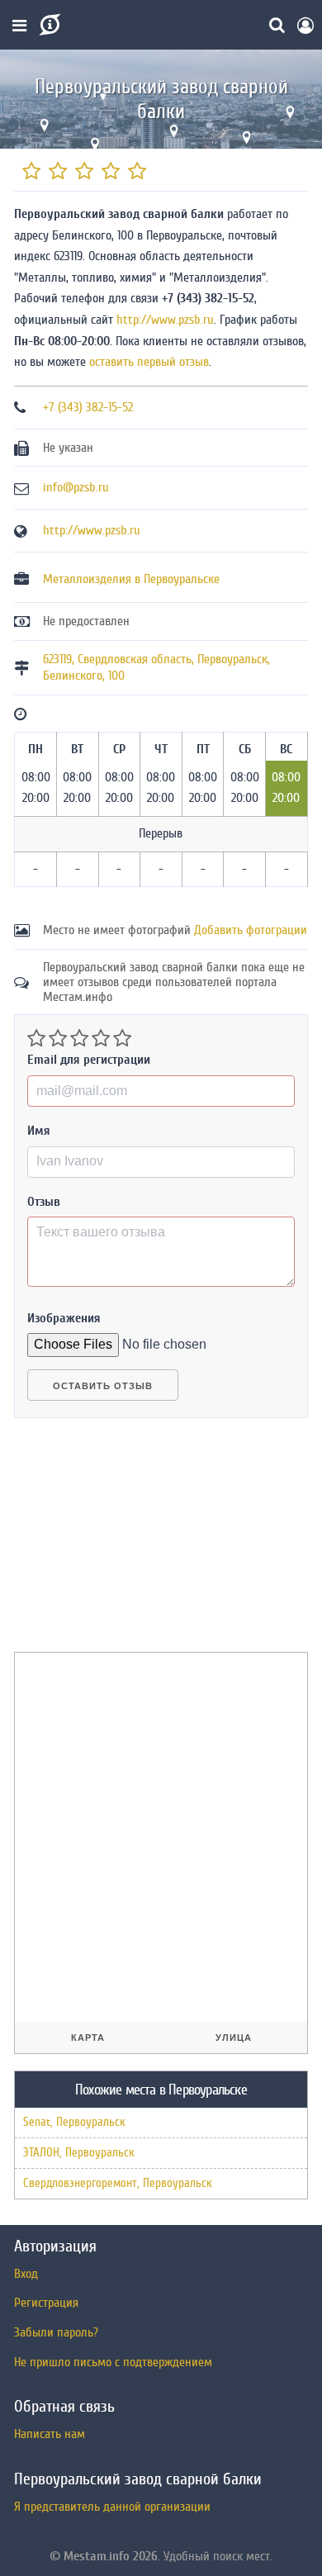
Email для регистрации (89, 1060)
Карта (88, 2038)
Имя (39, 1131)
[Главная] (48, 25)
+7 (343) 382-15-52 (88, 407)
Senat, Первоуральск (74, 2122)
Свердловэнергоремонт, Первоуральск (118, 2183)
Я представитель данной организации (112, 2507)
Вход (26, 2274)
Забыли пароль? (56, 2332)
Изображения (64, 1318)
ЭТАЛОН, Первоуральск (79, 2153)
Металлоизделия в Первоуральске (131, 579)
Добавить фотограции (251, 930)
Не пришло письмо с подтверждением (113, 2362)
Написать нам (50, 2434)
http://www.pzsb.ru (165, 320)
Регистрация (46, 2303)
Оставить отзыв (103, 1386)
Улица (234, 2038)
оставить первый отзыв (149, 362)
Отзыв (44, 1202)
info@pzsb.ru (76, 487)
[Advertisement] (138, 1542)
